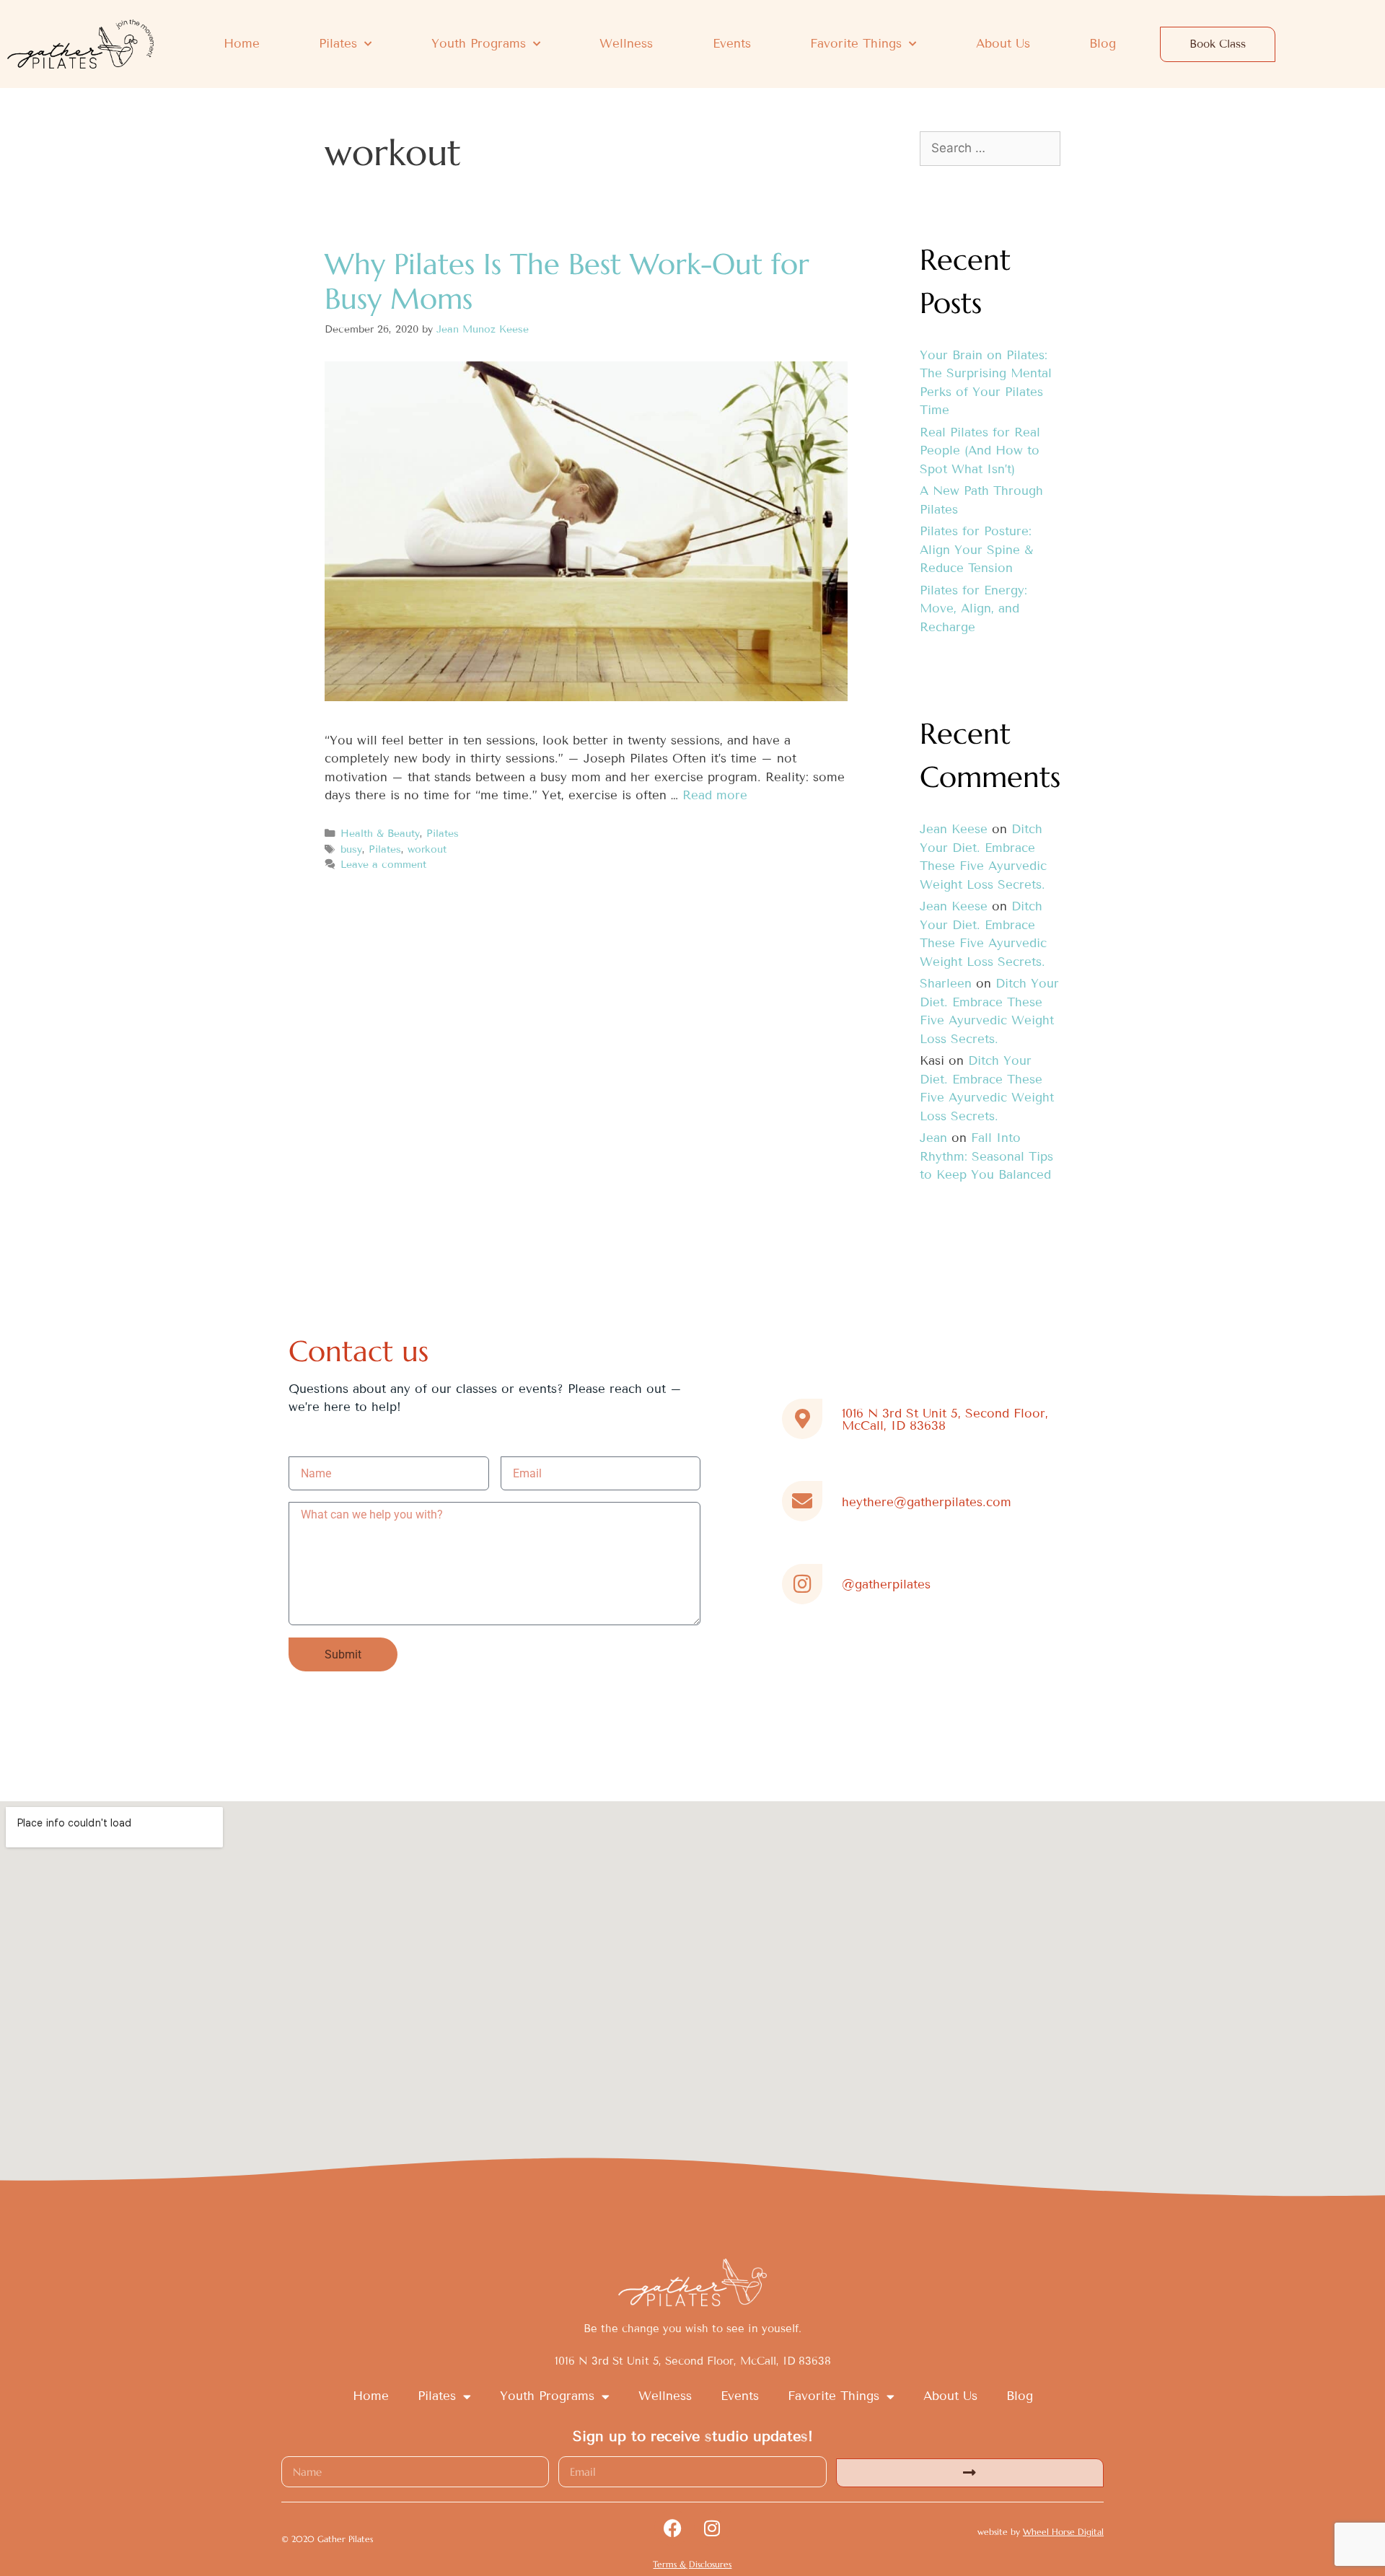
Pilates (338, 44)
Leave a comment (383, 865)
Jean (933, 1138)
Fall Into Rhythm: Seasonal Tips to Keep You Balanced (986, 1156)
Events (732, 44)
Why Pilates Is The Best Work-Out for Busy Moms (567, 281)
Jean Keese (954, 829)
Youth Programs (479, 44)
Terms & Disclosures (692, 2564)
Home (242, 44)
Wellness (626, 44)
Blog (1103, 44)
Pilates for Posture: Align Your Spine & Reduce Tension (976, 550)
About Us (1003, 44)
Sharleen (946, 984)
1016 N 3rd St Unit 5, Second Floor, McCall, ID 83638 (945, 1420)
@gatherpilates (886, 1584)
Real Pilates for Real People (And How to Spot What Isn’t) (980, 451)
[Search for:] (990, 148)
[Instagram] (712, 2528)
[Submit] (970, 2473)
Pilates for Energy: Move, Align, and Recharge (973, 609)
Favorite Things (856, 44)
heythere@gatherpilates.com (927, 1502)
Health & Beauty (380, 834)
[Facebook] (672, 2528)
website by (1041, 2532)
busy (351, 849)
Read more (715, 795)
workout (427, 849)
